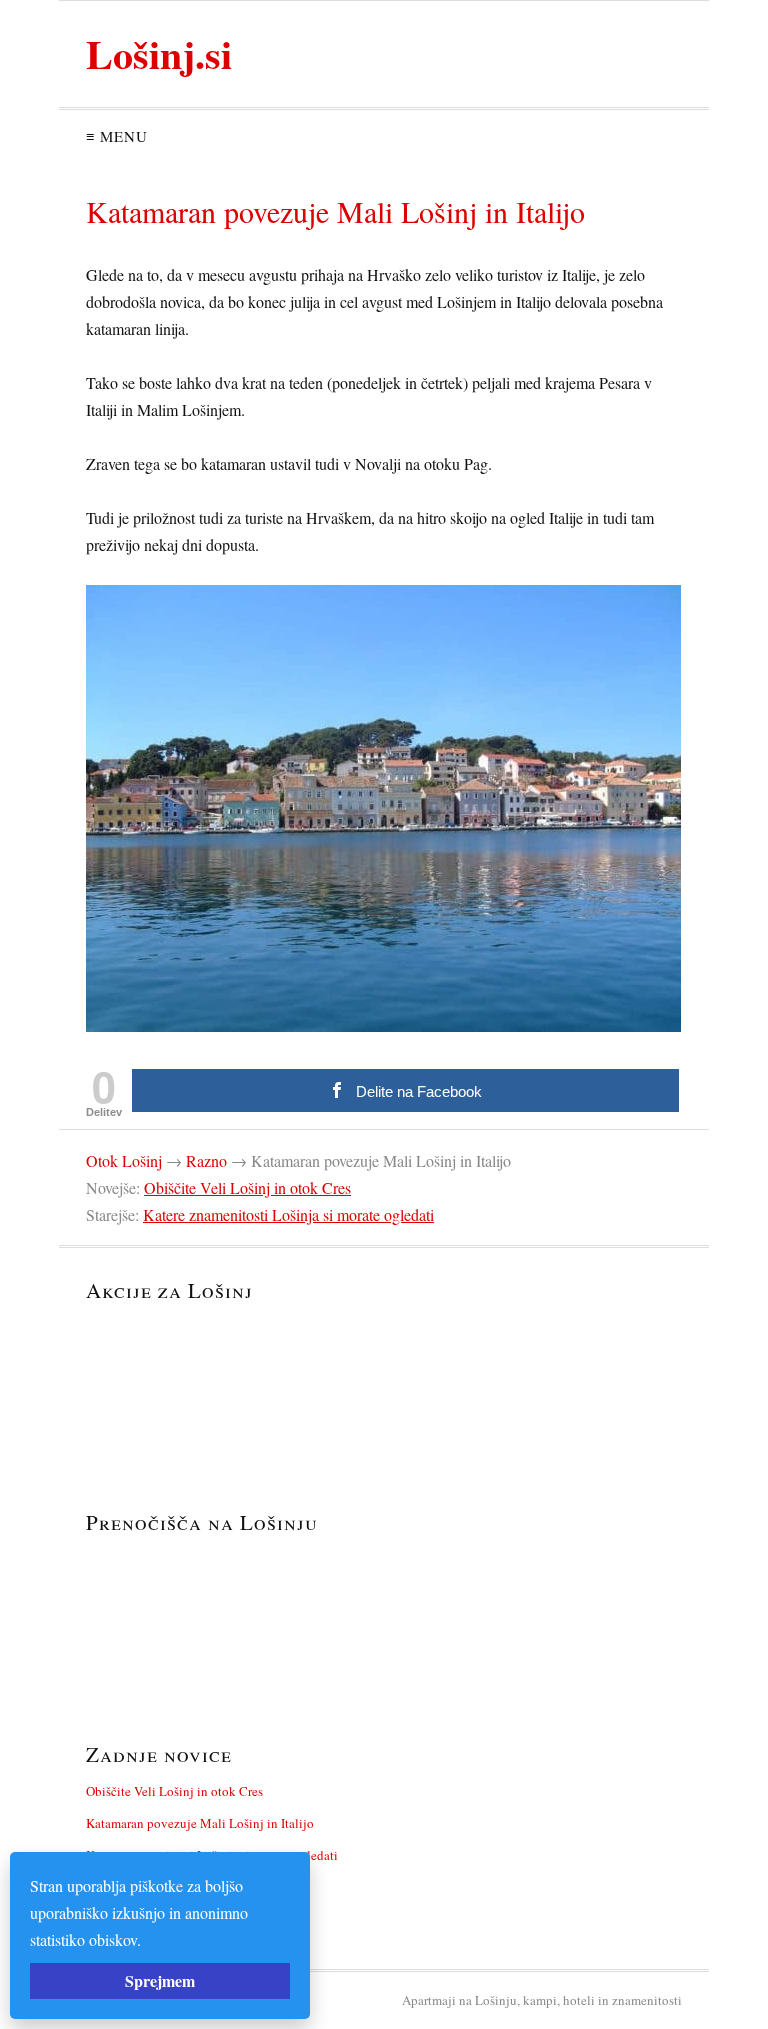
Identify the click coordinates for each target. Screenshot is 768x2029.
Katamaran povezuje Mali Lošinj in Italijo (200, 1823)
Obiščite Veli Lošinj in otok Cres (247, 1187)
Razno (206, 1160)
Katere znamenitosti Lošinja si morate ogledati (288, 1214)
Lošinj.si (159, 53)
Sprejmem (160, 1980)
